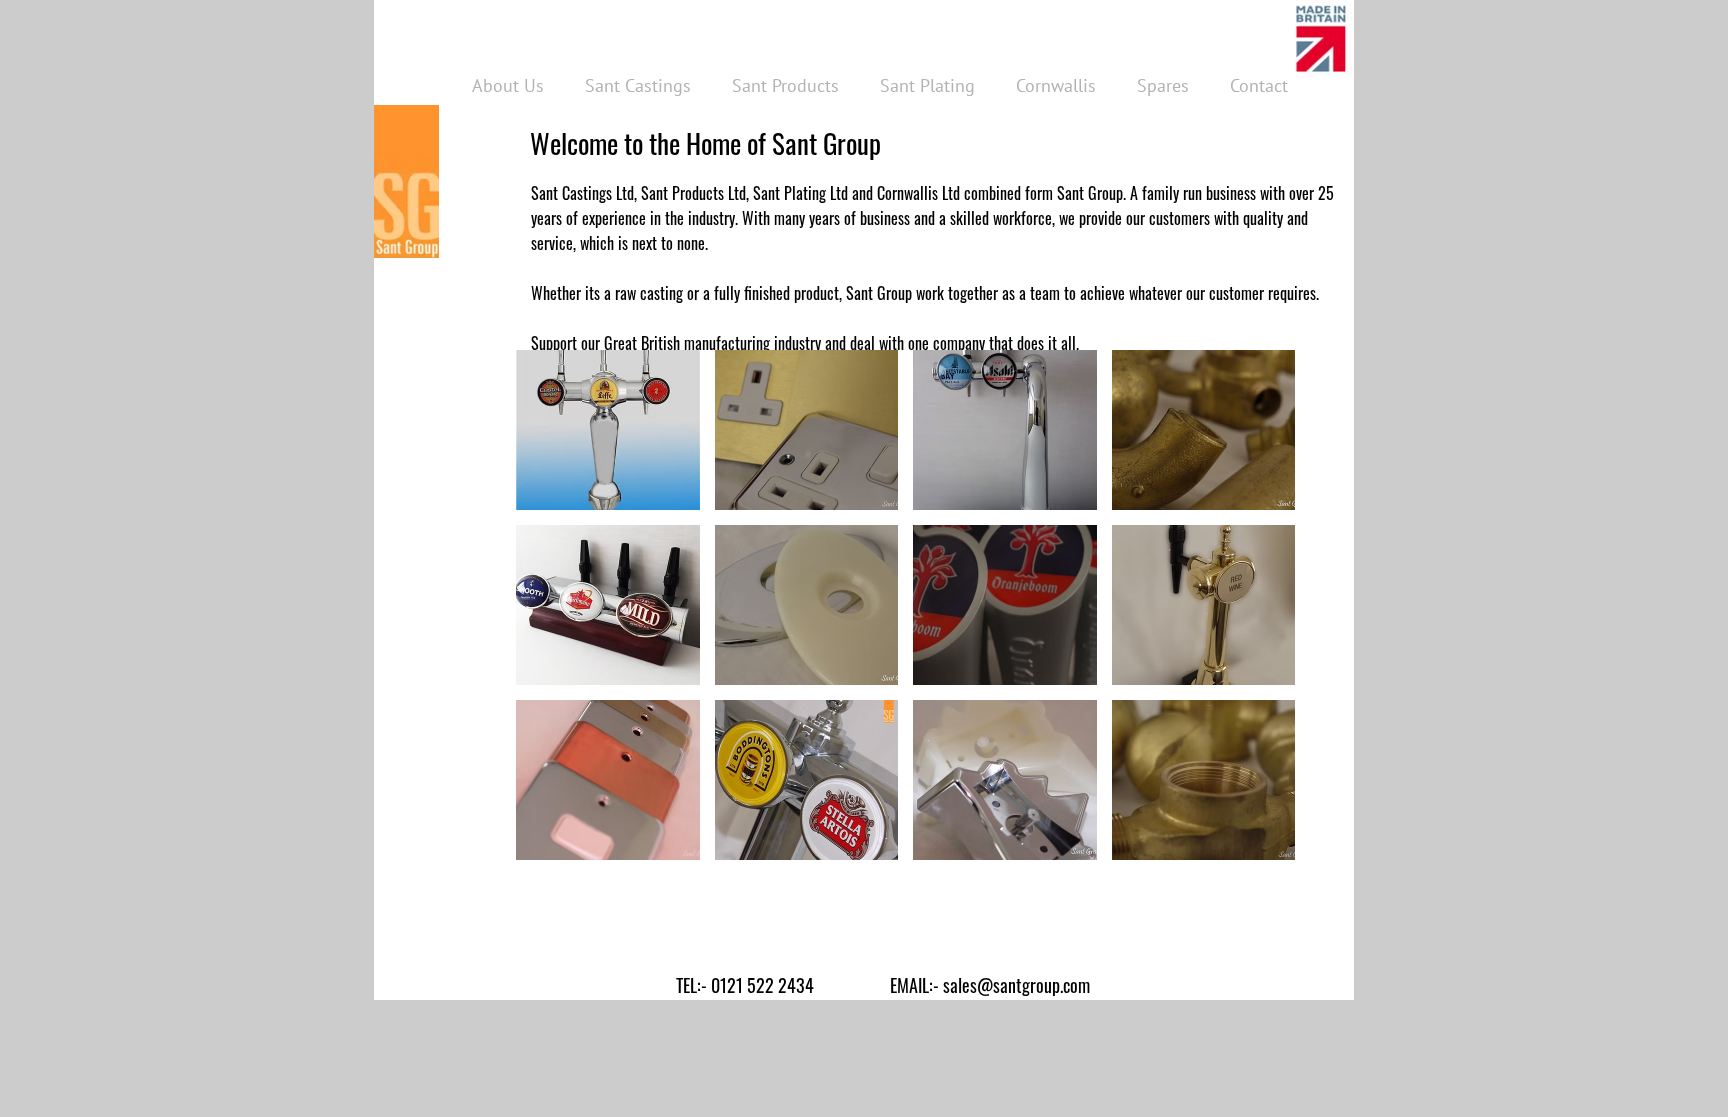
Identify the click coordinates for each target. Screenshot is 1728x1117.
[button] (608, 430)
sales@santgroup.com (1016, 985)
